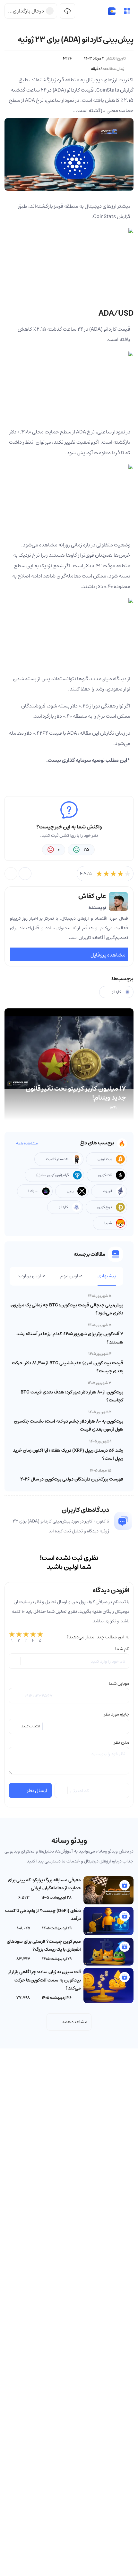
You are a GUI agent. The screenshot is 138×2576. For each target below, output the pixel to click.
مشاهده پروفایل (108, 955)
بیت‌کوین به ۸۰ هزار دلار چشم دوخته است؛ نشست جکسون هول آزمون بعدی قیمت (69, 1425)
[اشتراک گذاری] (25, 874)
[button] (127, 11)
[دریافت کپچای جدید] (62, 1790)
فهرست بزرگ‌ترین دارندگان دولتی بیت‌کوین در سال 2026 (72, 1479)
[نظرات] (11, 874)
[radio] (12, 1637)
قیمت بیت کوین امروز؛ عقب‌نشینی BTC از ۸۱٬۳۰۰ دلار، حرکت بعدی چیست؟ (68, 1367)
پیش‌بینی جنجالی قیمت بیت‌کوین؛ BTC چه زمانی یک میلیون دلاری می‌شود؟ (67, 1309)
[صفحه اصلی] (112, 11)
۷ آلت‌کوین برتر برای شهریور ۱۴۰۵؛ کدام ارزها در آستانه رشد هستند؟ (70, 1338)
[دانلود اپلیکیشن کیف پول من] (67, 11)
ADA (96, 329)
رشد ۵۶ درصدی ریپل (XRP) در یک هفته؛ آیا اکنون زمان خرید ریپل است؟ (68, 1454)
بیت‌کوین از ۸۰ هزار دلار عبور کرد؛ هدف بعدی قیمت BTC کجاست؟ (72, 1396)
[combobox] (69, 1726)
